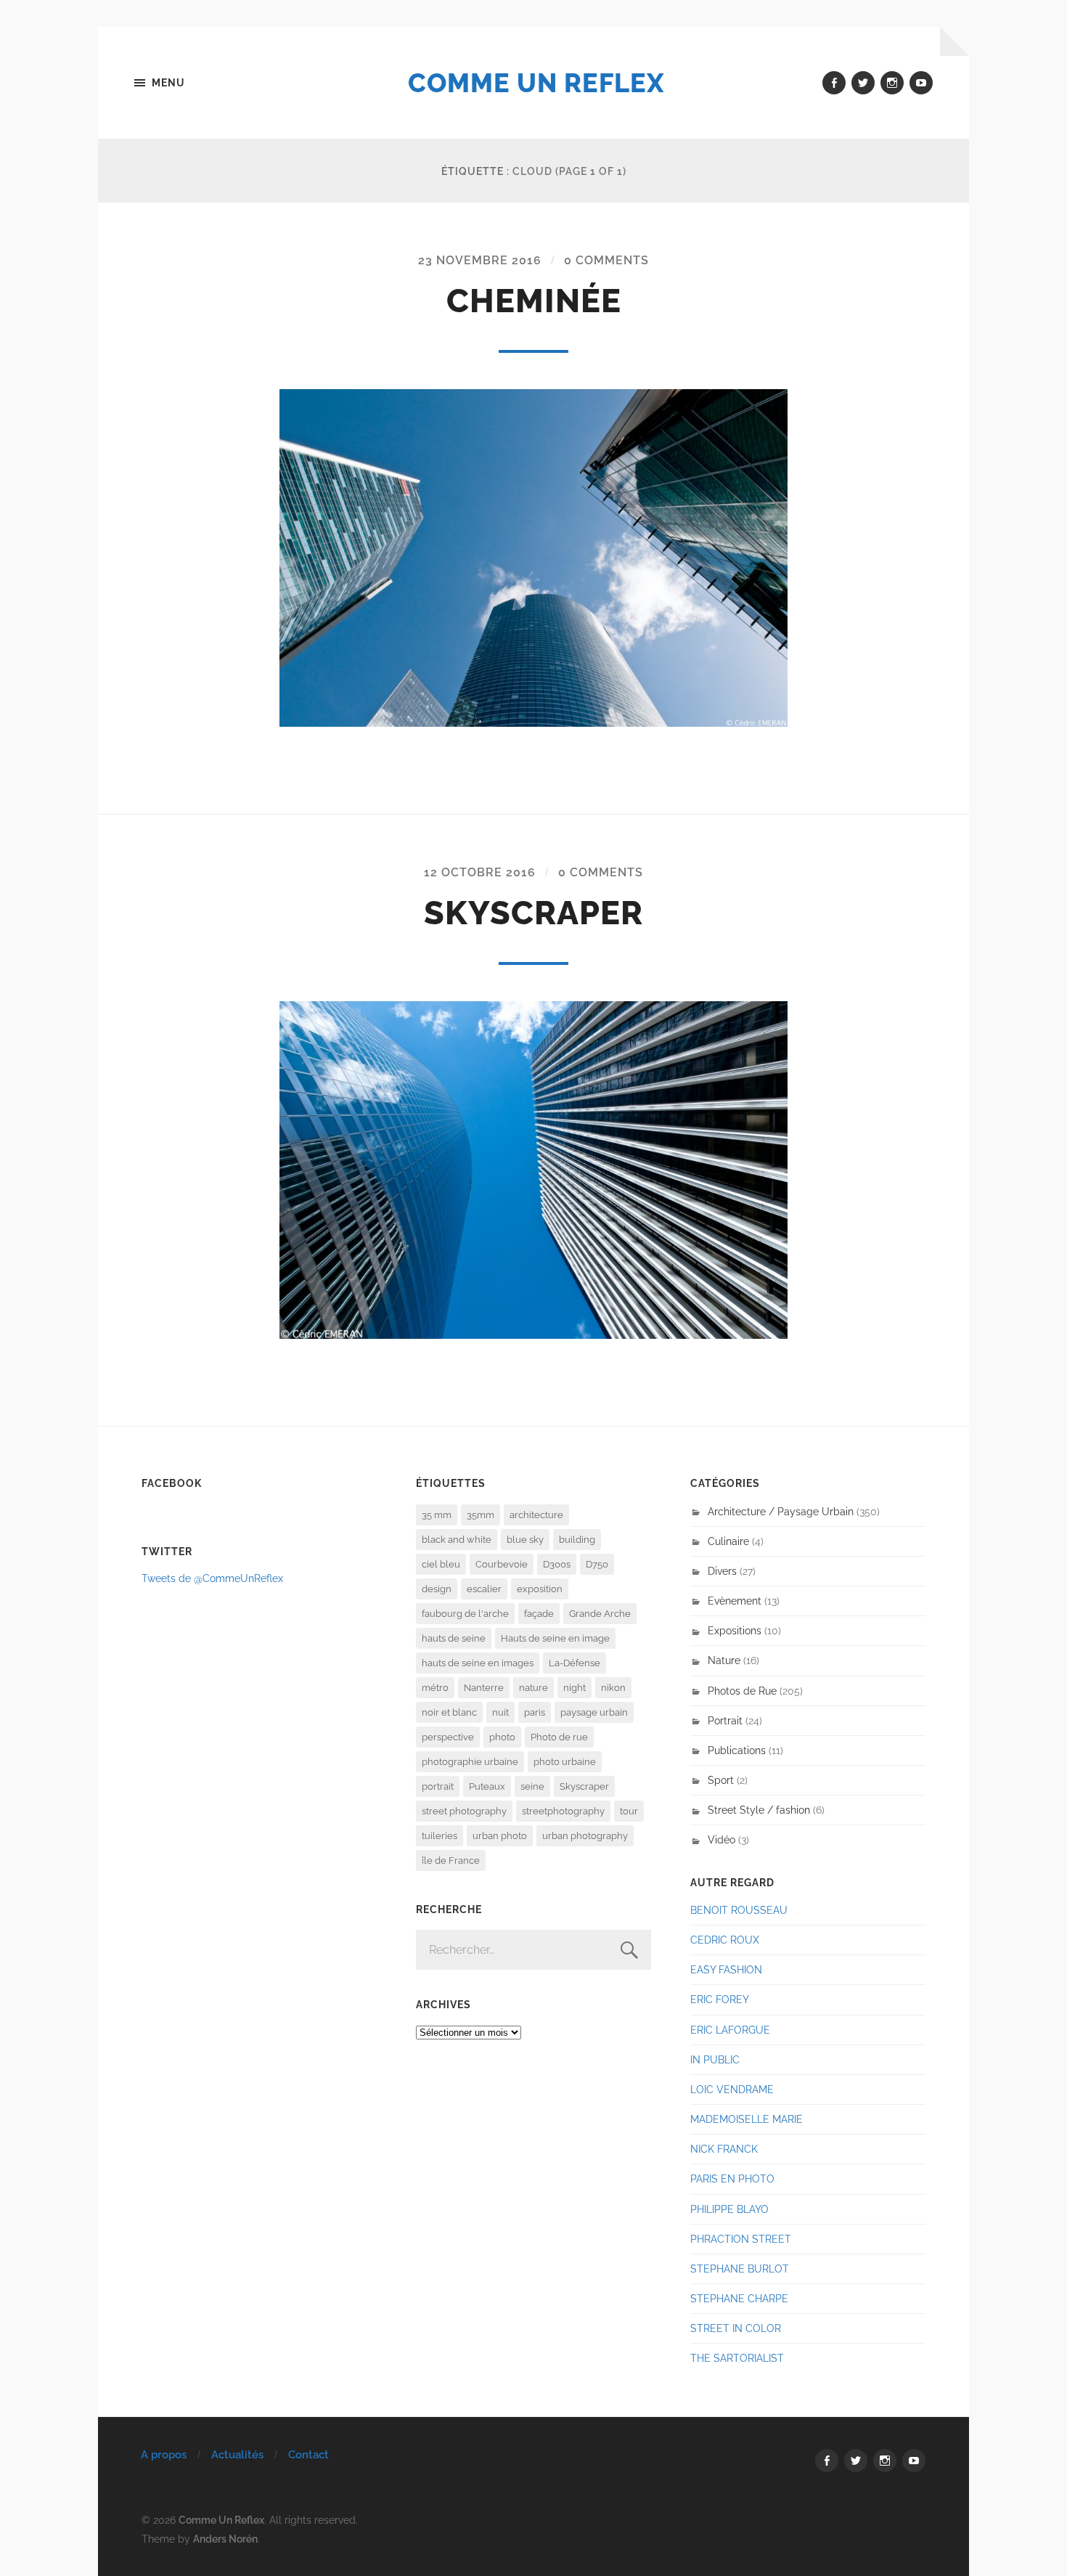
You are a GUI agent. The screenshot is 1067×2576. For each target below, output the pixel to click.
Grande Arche (600, 1614)
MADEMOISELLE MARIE (747, 2119)
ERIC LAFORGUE (730, 2030)
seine (532, 1786)
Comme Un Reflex (536, 83)
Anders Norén (225, 2539)
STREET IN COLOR (736, 2328)
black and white (457, 1540)
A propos (164, 2455)
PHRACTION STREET (741, 2239)
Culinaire (728, 1541)
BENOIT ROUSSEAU (739, 1910)
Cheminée (534, 301)
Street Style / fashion (759, 1810)
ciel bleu (441, 1564)
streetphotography (563, 1811)
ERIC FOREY (720, 1999)
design (437, 1589)
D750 (597, 1564)
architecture (536, 1515)
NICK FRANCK (724, 2149)
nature (533, 1688)
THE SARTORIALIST (737, 2358)
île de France (451, 1860)
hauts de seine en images (478, 1663)
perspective (448, 1737)
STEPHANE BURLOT (740, 2269)
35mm (481, 1515)
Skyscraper (533, 913)
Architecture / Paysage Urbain (781, 1511)
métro (435, 1688)
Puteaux (487, 1786)
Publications (737, 1750)
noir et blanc (449, 1712)
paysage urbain (594, 1712)
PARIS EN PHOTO (732, 2178)
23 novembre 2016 (480, 260)
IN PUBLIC (715, 2059)
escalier (484, 1589)
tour (629, 1811)
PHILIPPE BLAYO (729, 2209)
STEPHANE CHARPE (739, 2298)
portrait (438, 1786)
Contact (308, 2455)
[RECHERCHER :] (533, 1950)
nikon (613, 1688)
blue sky (525, 1540)
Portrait (725, 1720)
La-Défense (575, 1663)
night (575, 1688)
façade (539, 1614)
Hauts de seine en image (555, 1638)
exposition (540, 1589)
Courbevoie (502, 1564)
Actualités (237, 2455)
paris (535, 1712)
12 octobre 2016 (480, 872)
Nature (724, 1660)
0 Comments (606, 260)
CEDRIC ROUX (725, 1940)
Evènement (735, 1601)
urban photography (585, 1836)
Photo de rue (559, 1737)
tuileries (440, 1836)
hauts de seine (454, 1638)
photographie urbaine (470, 1762)
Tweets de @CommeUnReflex (212, 1578)
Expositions (735, 1630)
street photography (464, 1811)
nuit (500, 1712)
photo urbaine (565, 1762)
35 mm (437, 1515)
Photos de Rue (742, 1691)
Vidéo (721, 1839)
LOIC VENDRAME (732, 2089)
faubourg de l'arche (465, 1614)
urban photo (500, 1836)
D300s (557, 1564)
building (577, 1540)
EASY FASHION (726, 1969)
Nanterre (484, 1688)
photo (502, 1737)
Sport (721, 1780)
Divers (722, 1571)
